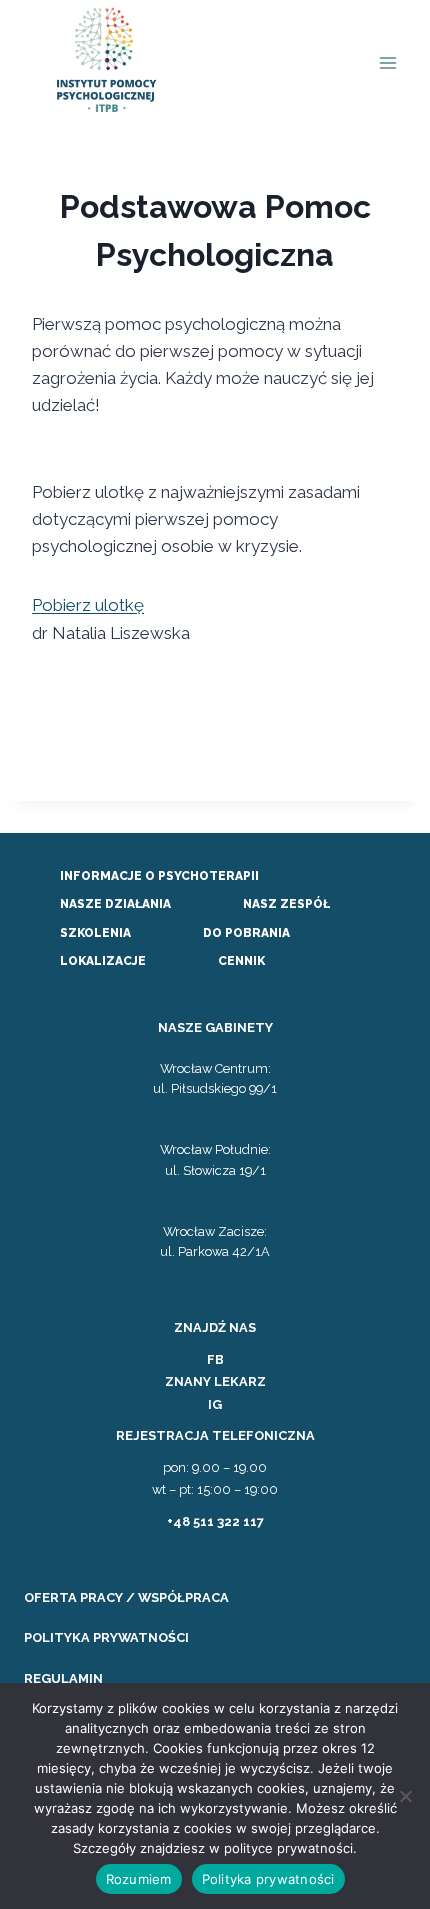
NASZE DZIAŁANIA (115, 904)
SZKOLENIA (95, 933)
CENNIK (241, 961)
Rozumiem (139, 1879)
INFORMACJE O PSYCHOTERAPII (159, 876)
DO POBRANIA (246, 933)
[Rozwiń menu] (387, 63)
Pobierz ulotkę (88, 605)
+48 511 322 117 (215, 1521)
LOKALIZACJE (103, 961)
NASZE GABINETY (215, 1027)
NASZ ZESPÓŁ (286, 904)
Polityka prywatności (268, 1879)
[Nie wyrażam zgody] (405, 1796)
